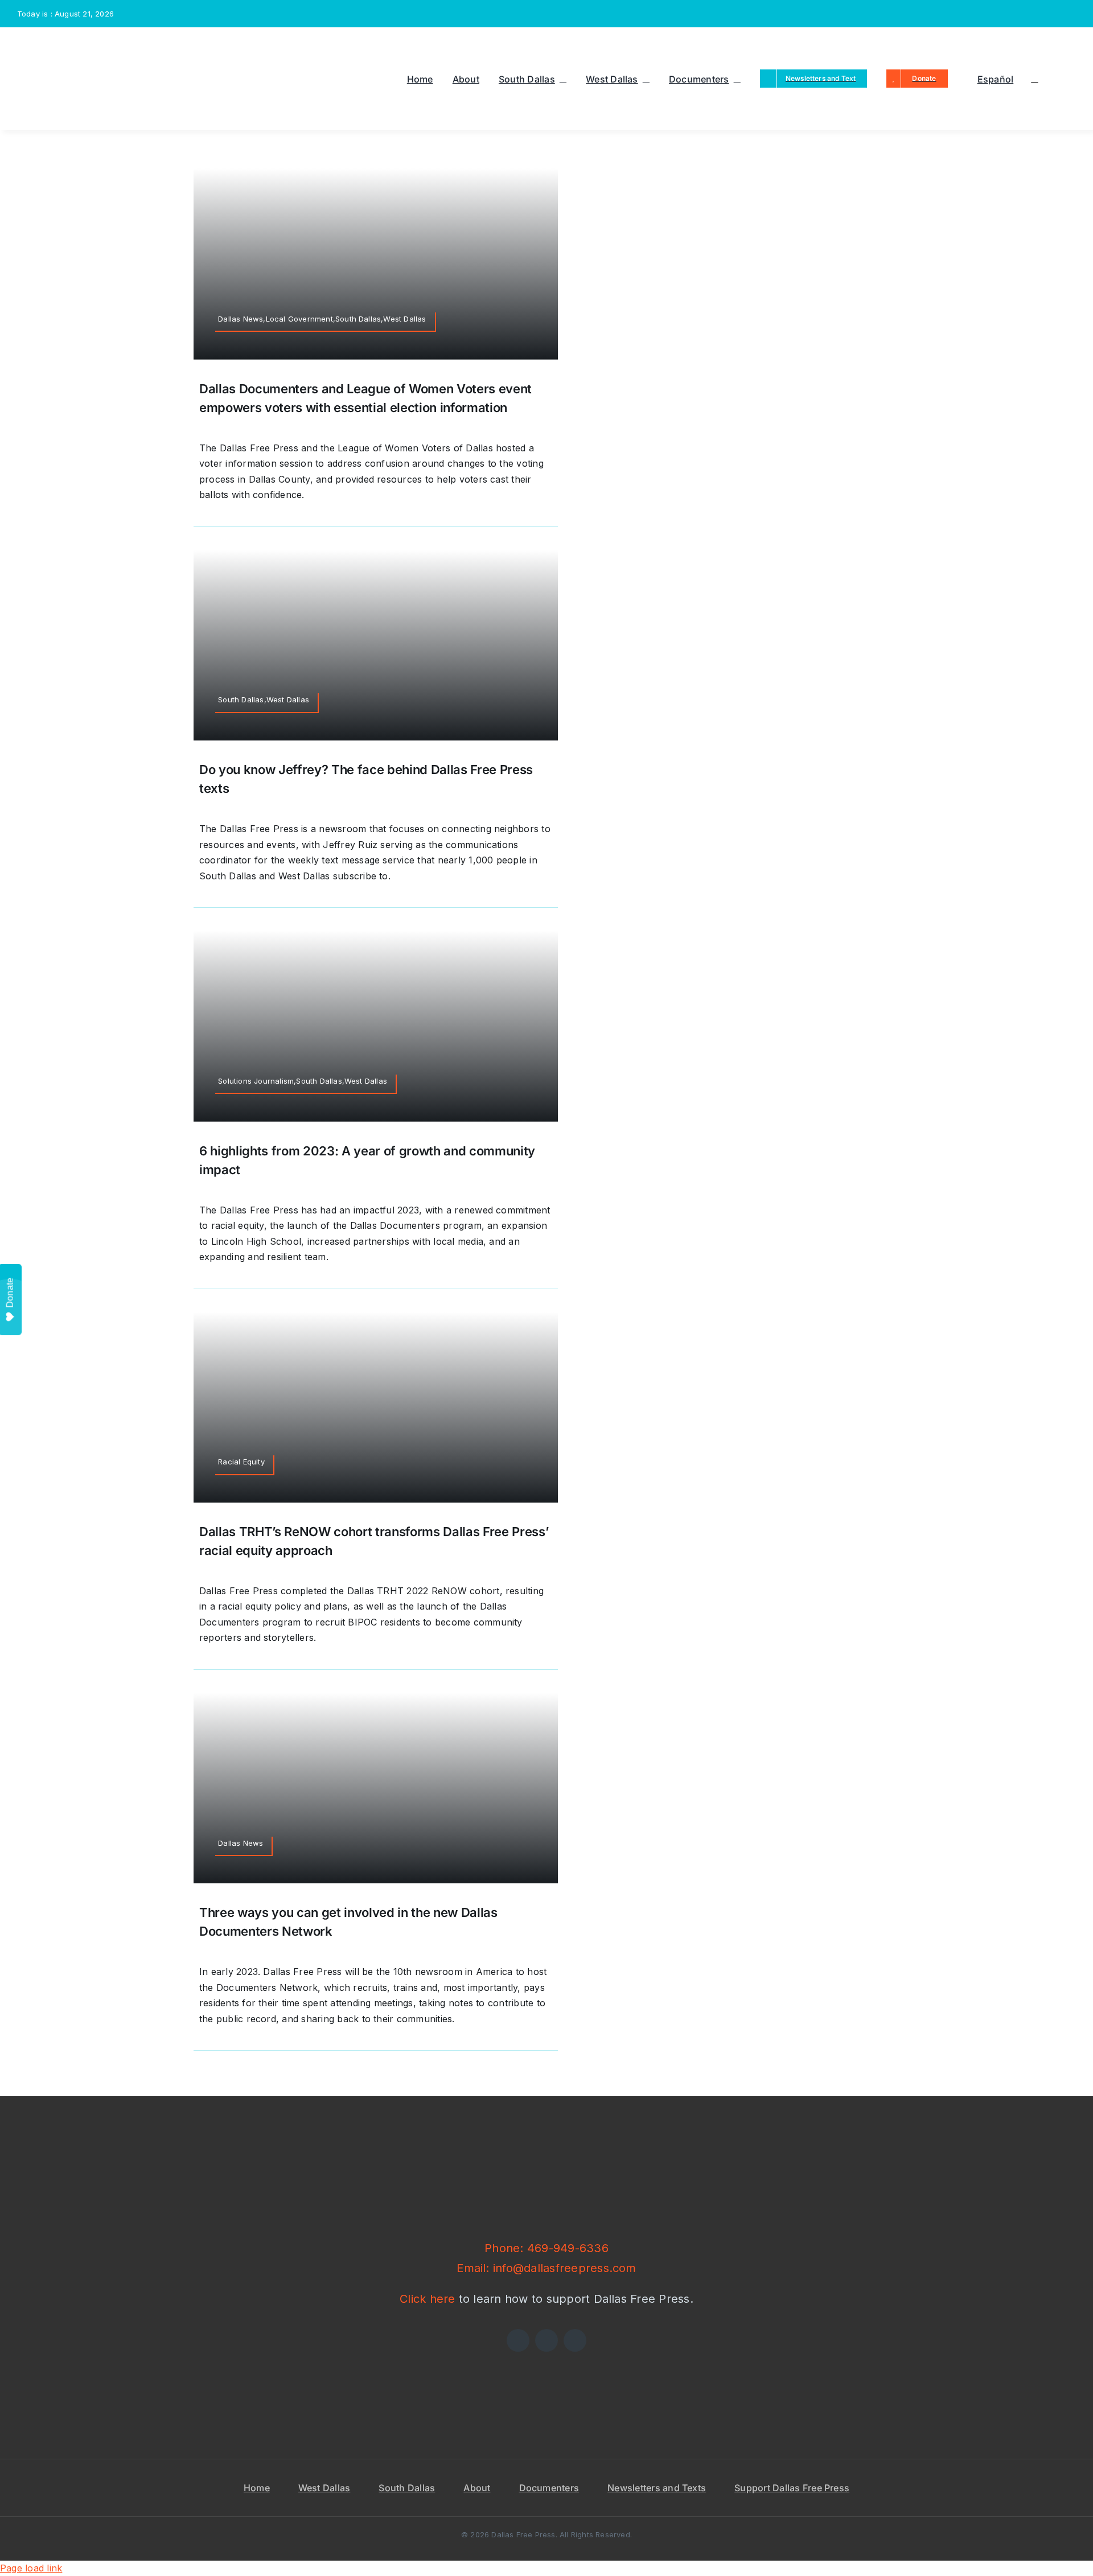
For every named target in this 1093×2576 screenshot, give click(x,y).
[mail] (1054, 14)
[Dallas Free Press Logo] (57, 43)
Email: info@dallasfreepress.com (546, 2268)
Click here (427, 2299)
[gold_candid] (667, 2356)
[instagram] (1036, 14)
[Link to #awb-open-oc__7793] (1034, 79)
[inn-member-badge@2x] (426, 2356)
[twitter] (1017, 14)
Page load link (31, 2568)
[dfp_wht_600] (546, 2146)
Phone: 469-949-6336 (546, 2248)
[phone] (1073, 14)
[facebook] (999, 14)
